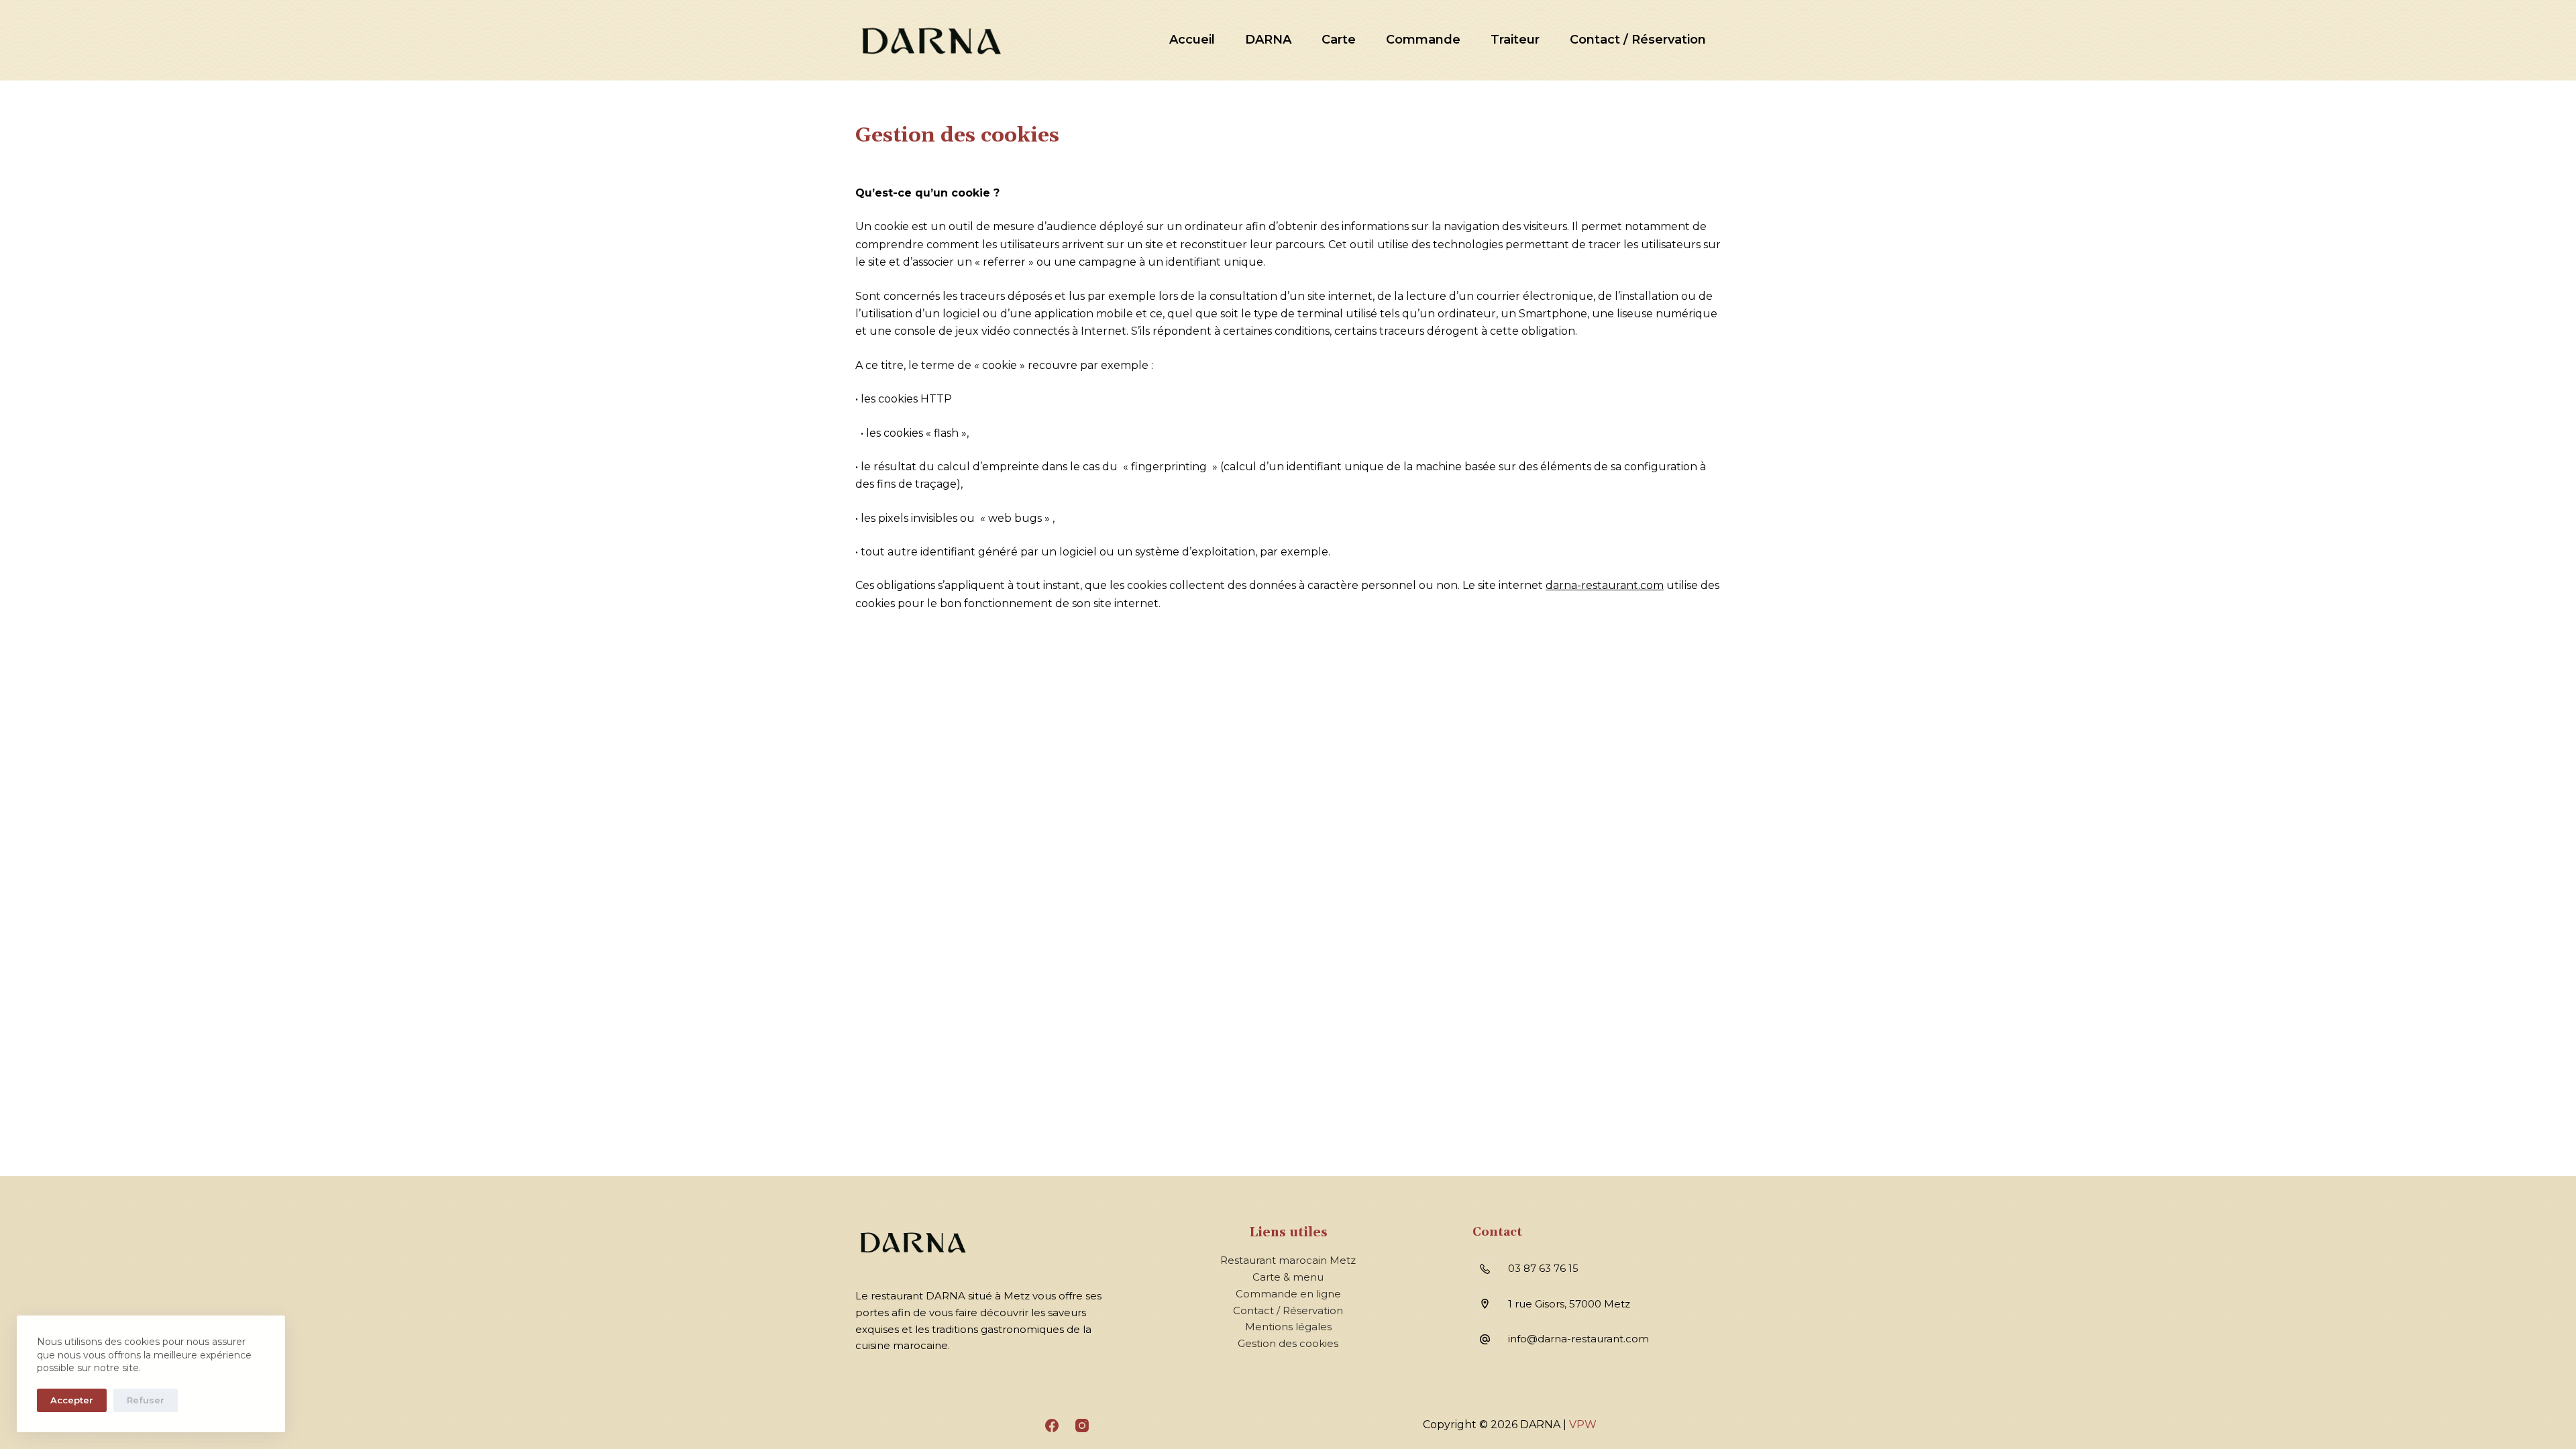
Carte (1339, 40)
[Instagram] (1082, 1426)
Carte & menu (1288, 1277)
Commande (1423, 40)
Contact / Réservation (1638, 40)
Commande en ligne (1288, 1294)
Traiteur (1515, 40)
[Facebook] (1052, 1426)
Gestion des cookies (1288, 1343)
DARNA (1268, 40)
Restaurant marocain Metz (1288, 1260)
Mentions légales (1288, 1327)
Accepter (72, 1400)
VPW (1583, 1425)
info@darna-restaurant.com (1578, 1339)
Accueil (1192, 40)
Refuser (146, 1400)
